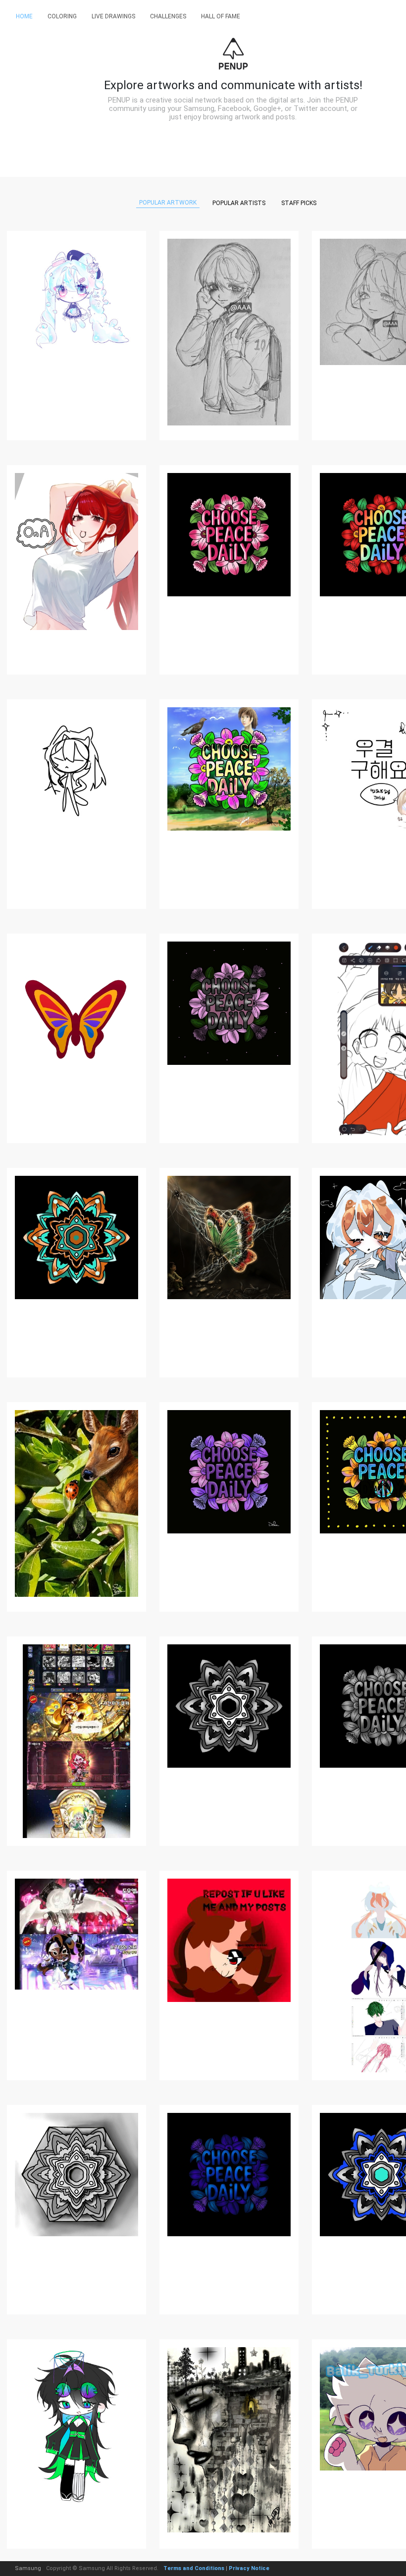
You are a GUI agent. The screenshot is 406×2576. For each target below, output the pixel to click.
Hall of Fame (221, 16)
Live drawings (113, 16)
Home (24, 16)
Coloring (62, 16)
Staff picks (299, 203)
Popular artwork (168, 203)
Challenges (168, 16)
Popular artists (239, 203)
